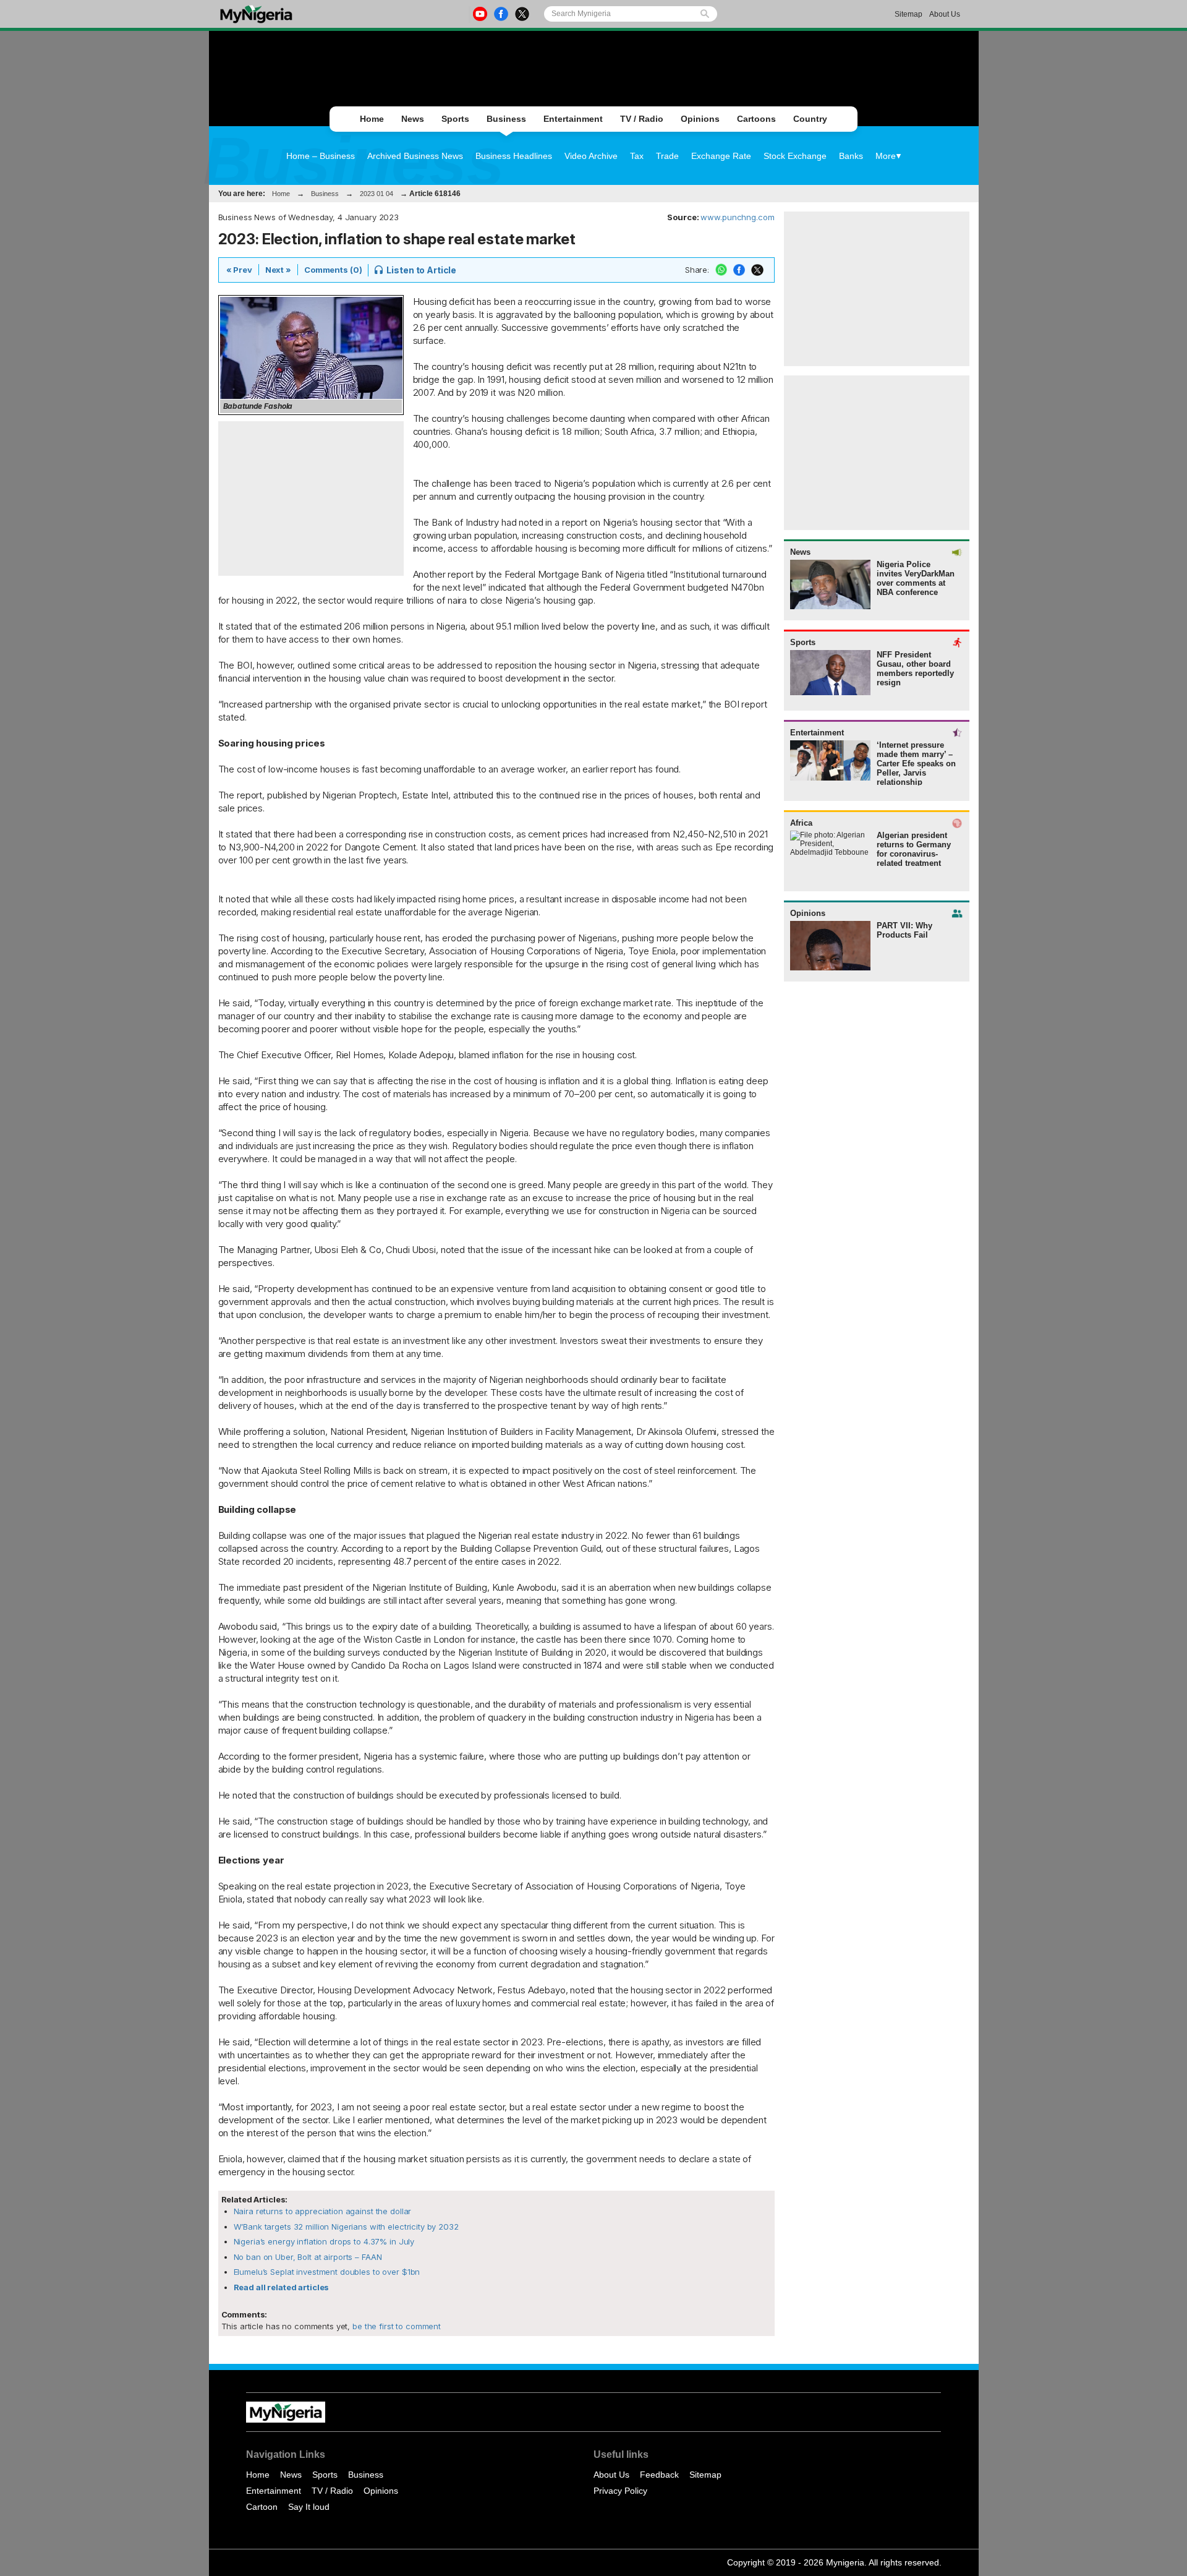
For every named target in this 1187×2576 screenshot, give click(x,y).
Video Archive (591, 156)
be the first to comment (395, 2326)
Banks (851, 156)
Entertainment (573, 119)
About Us (945, 14)
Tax (637, 156)
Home (372, 119)
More (886, 156)
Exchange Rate (721, 156)
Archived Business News (415, 156)
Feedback (659, 2475)
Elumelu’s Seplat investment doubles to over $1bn (327, 2272)
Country (810, 119)
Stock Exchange (795, 156)
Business (506, 119)
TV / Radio (642, 119)
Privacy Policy (620, 2491)
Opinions (700, 119)
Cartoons (756, 119)
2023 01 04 (377, 194)
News (413, 119)
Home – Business (321, 156)
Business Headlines (514, 156)
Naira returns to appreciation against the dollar (323, 2211)
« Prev (239, 270)
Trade (667, 156)
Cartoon (262, 2507)
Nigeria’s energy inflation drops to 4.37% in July (324, 2241)
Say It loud (309, 2507)
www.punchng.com (737, 217)
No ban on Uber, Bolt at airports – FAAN (308, 2257)
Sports (455, 119)
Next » (278, 270)
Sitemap (908, 14)
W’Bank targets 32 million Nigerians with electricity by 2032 (346, 2227)
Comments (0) (333, 270)
